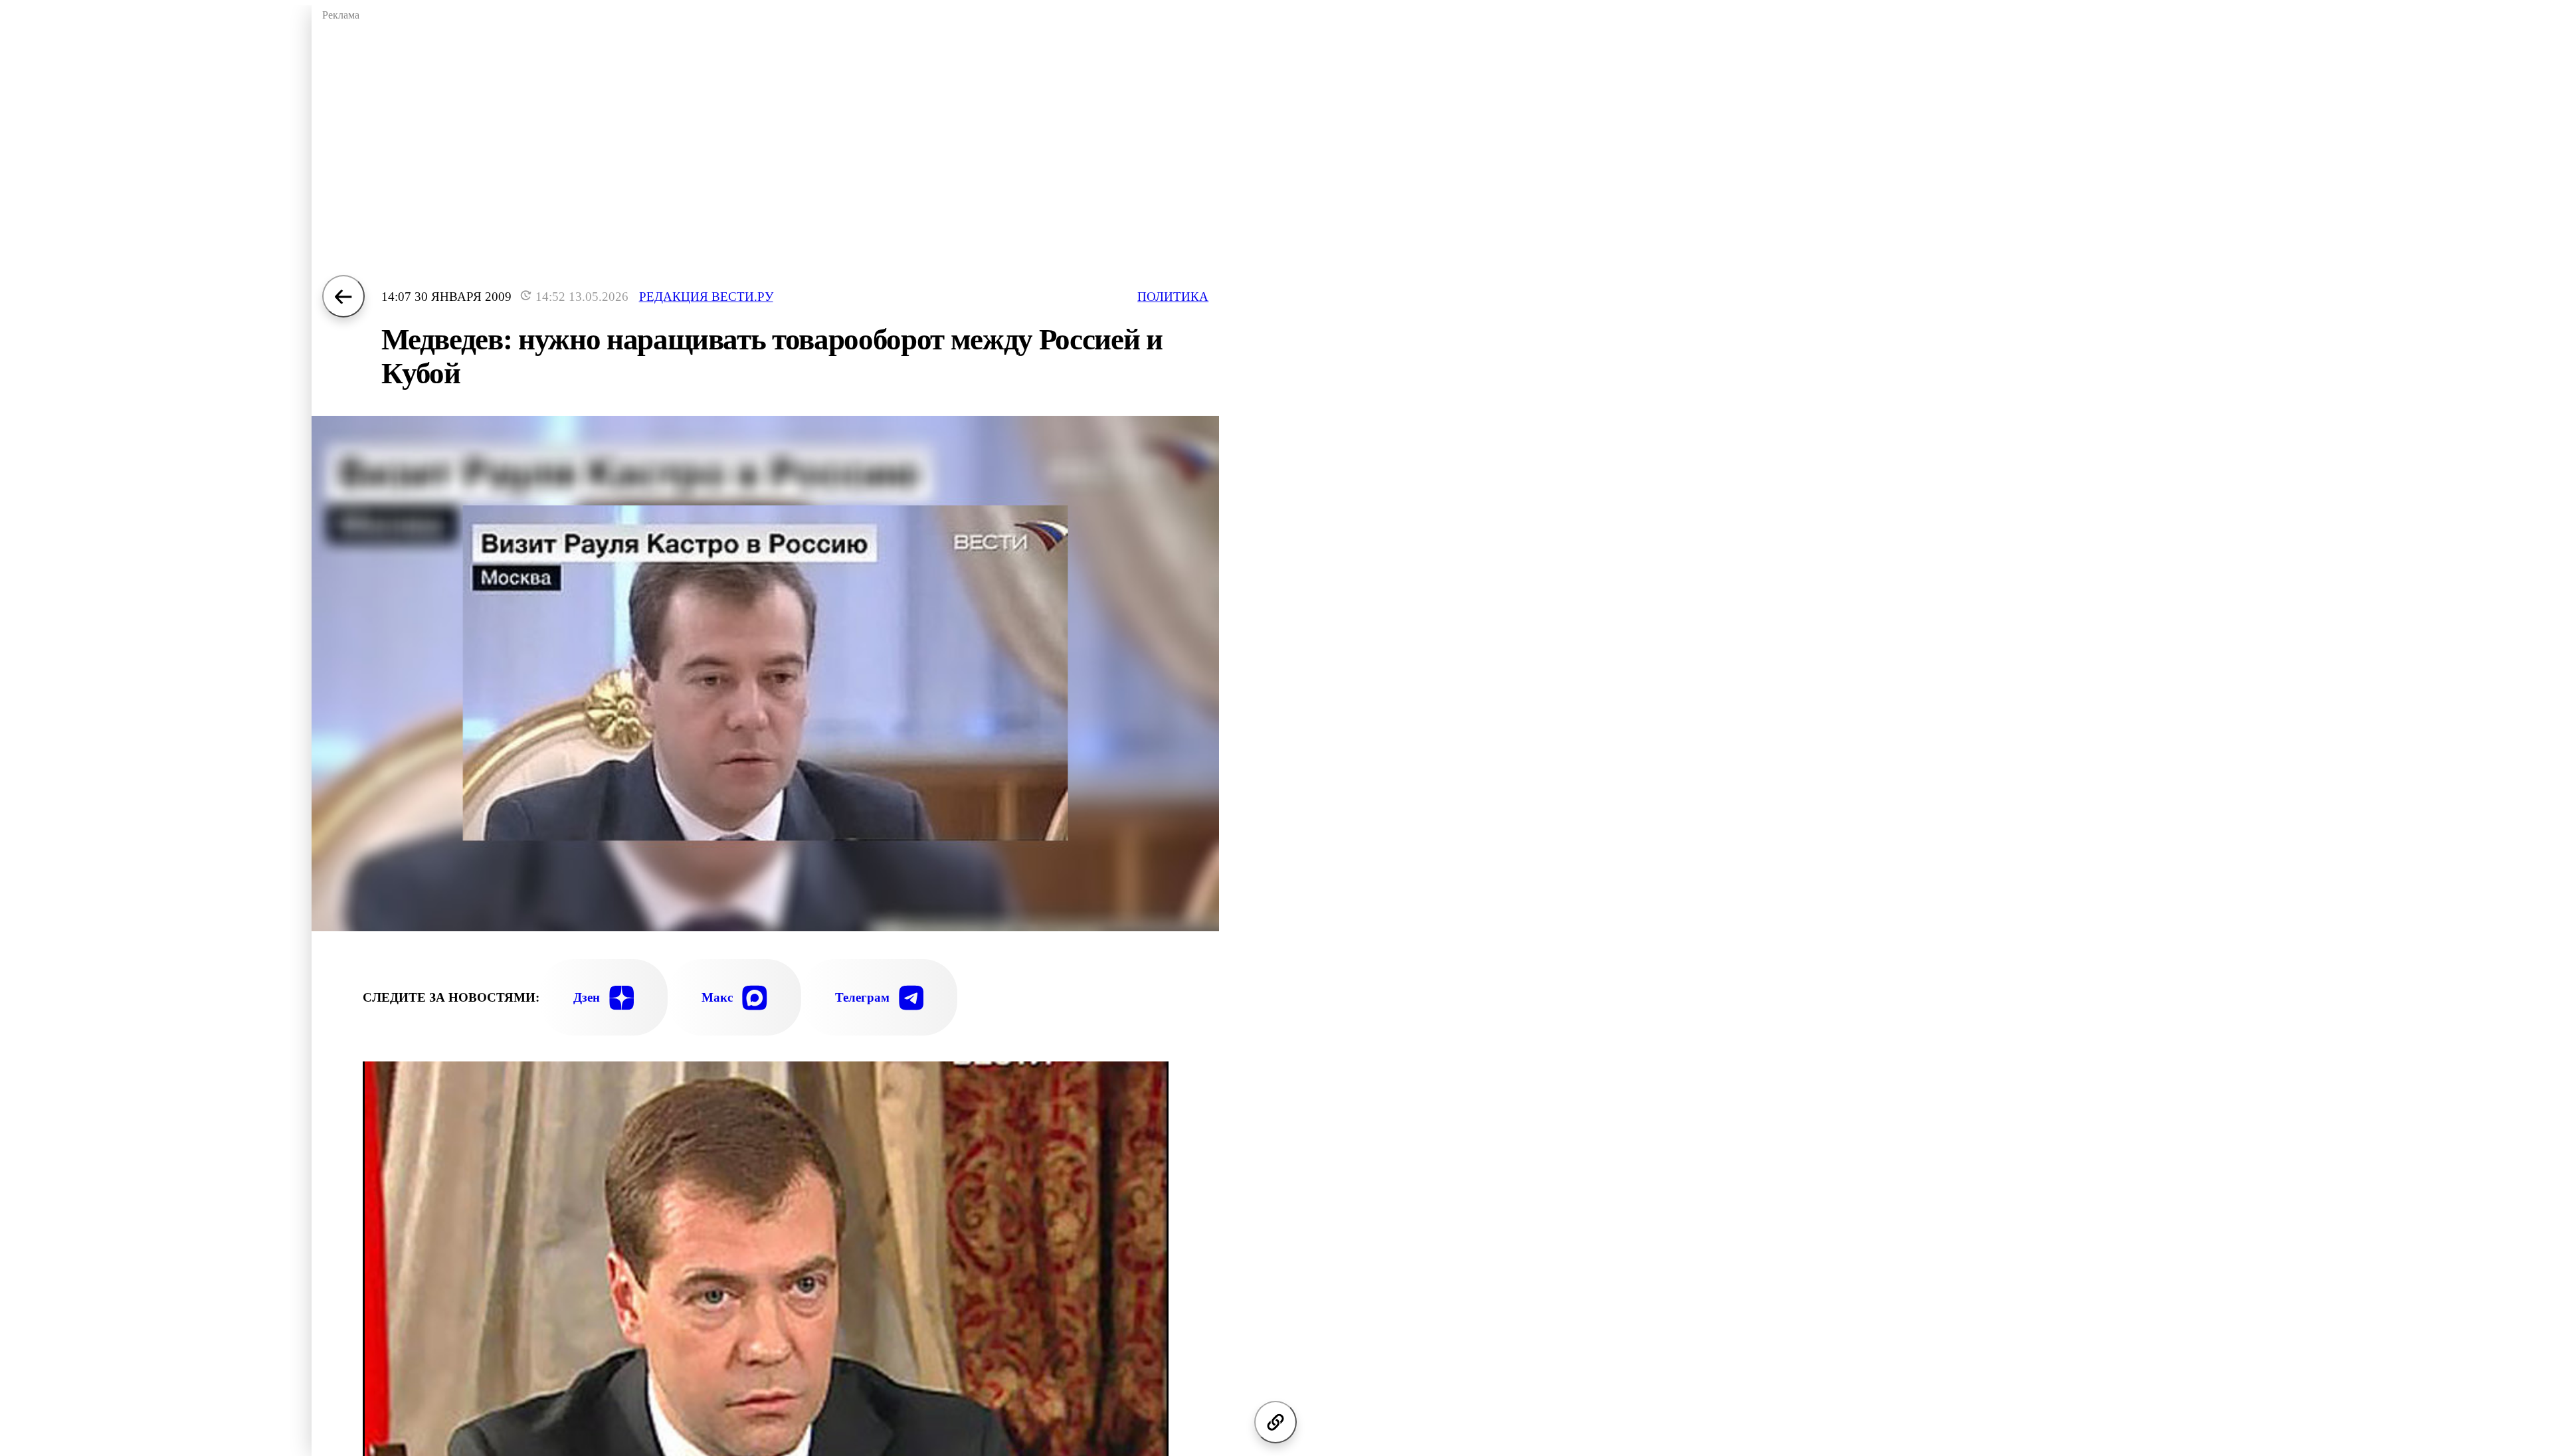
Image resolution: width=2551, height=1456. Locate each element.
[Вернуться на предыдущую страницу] (343, 296)
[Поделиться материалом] (1275, 1422)
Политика (1173, 297)
